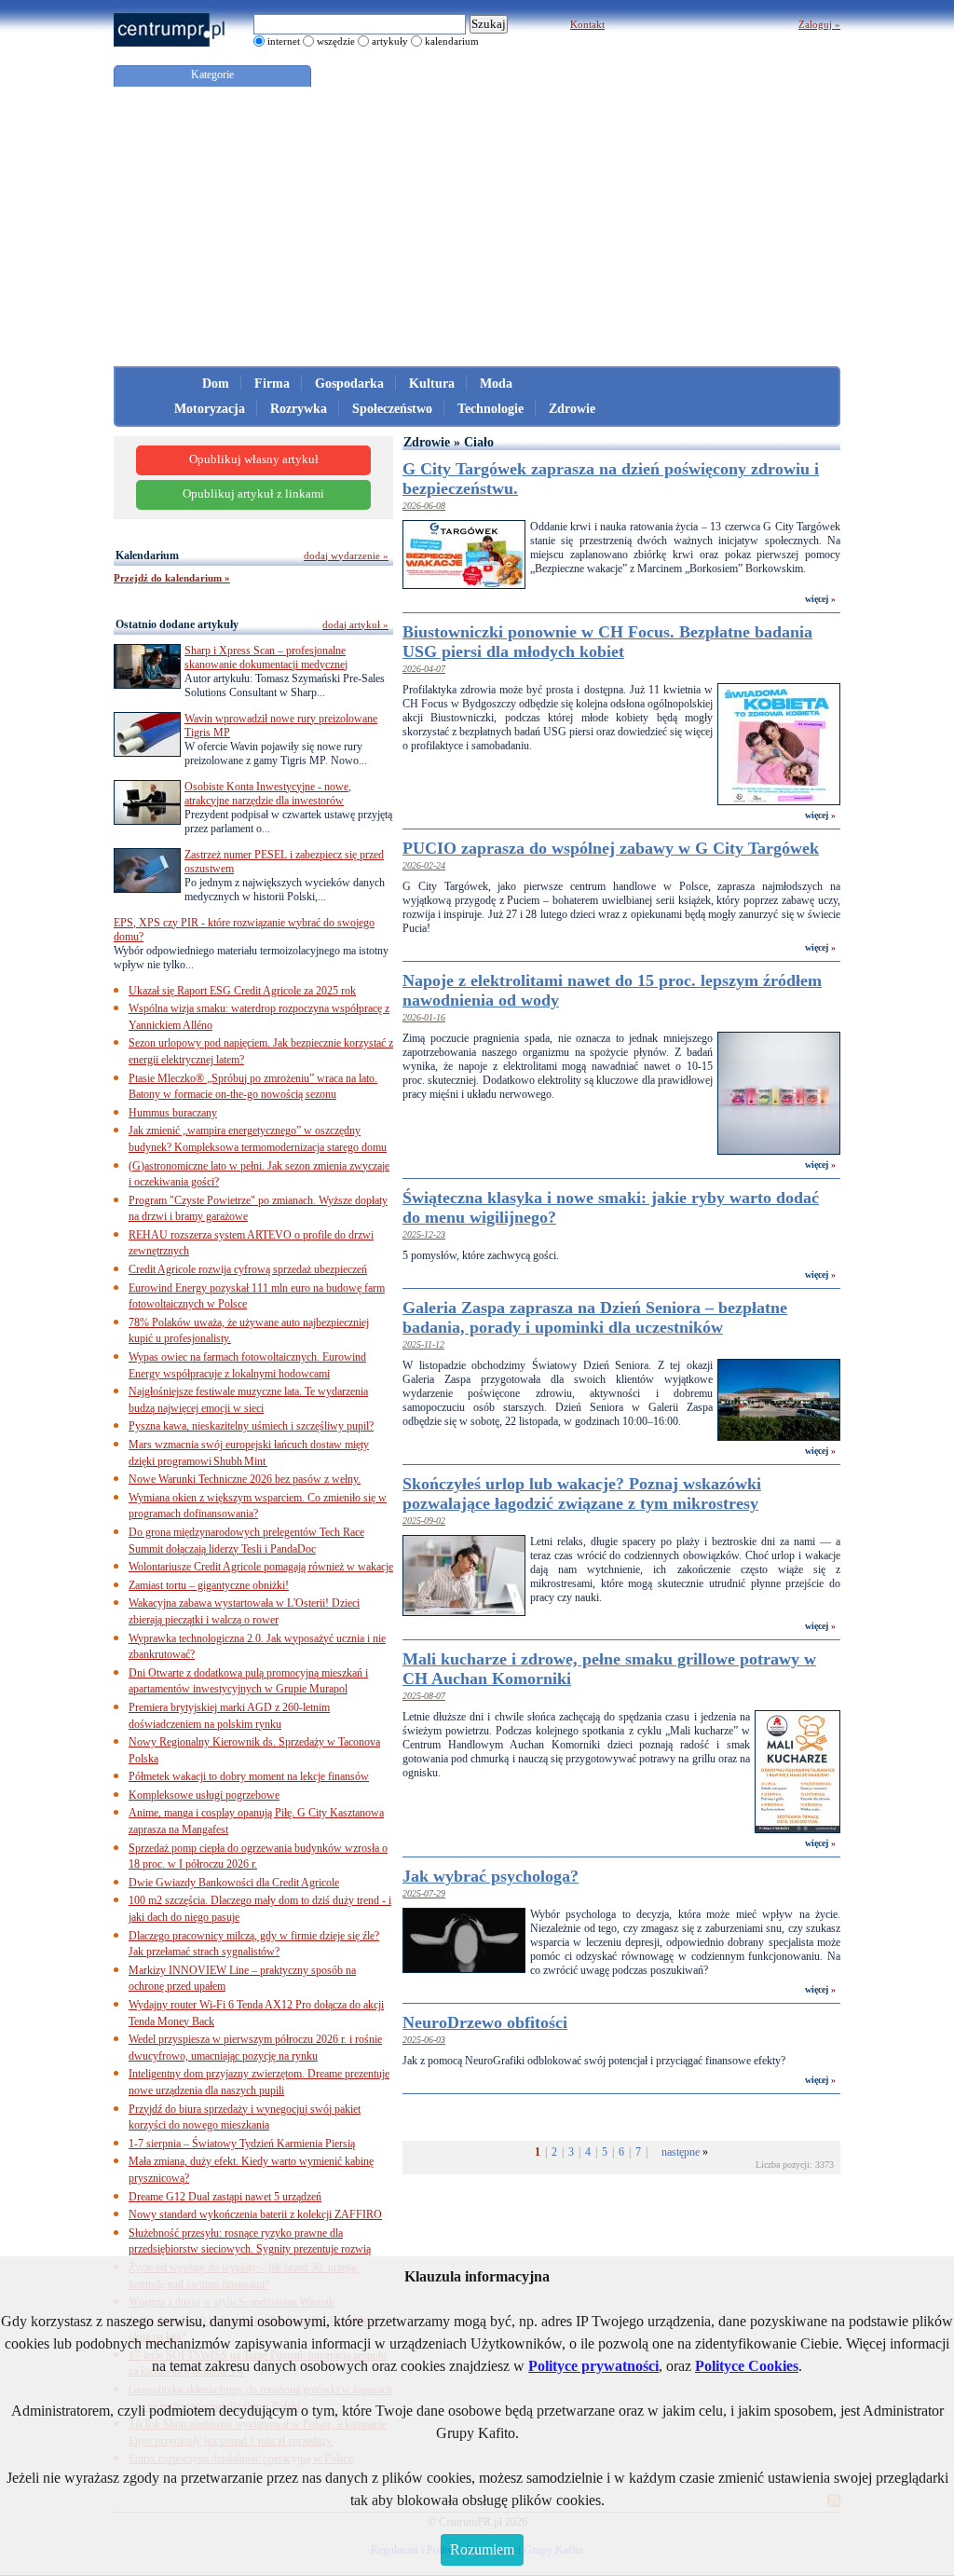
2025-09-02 (424, 1521)
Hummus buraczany (173, 1113)
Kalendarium (147, 555)
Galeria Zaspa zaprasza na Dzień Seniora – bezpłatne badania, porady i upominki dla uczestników (595, 1317)
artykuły (390, 41)
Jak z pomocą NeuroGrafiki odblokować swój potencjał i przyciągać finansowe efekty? (594, 2061)
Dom (216, 384)
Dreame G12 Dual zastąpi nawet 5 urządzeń (225, 2197)
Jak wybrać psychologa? (491, 1876)
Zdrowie (572, 409)
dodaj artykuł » (355, 624)
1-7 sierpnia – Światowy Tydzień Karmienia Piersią (242, 2144)
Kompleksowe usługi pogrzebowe (204, 1795)
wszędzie (336, 41)
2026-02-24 (424, 865)
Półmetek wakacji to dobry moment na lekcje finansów (249, 1776)
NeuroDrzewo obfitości (485, 2022)
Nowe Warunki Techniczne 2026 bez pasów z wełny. (245, 1479)
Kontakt (587, 24)
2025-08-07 (424, 1696)
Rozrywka (299, 409)
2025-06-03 (424, 2040)
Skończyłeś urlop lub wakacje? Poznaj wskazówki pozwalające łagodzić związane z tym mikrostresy (582, 1494)
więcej (817, 599)
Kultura (432, 384)
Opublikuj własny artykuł (254, 459)
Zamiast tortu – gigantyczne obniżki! (209, 1585)
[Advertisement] (477, 226)
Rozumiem (482, 2549)
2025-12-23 (424, 1234)
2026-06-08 (424, 506)
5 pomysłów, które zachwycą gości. (481, 1255)
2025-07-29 (424, 1893)
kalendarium (452, 41)
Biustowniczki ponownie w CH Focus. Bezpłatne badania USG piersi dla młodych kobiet (607, 642)
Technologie (491, 409)
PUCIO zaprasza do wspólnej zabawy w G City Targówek (611, 848)
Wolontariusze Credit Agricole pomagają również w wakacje (261, 1567)
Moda (496, 384)
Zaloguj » (819, 24)
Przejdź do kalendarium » (172, 578)
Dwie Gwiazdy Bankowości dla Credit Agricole (234, 1883)
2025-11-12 (423, 1344)
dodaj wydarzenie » (346, 555)
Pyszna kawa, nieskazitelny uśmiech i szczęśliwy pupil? (251, 1426)
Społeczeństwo (392, 409)
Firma (272, 384)
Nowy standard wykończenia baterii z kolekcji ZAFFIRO (255, 2214)
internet (284, 41)
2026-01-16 (424, 1017)
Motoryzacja (210, 409)
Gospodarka (349, 384)
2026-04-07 (424, 669)
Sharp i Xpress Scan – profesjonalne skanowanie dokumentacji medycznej (266, 658)
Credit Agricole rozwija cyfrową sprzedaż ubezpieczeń (248, 1269)
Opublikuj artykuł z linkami (253, 494)
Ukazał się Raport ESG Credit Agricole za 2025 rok (242, 991)
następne (681, 2152)
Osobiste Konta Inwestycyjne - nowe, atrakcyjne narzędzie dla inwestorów (268, 794)
